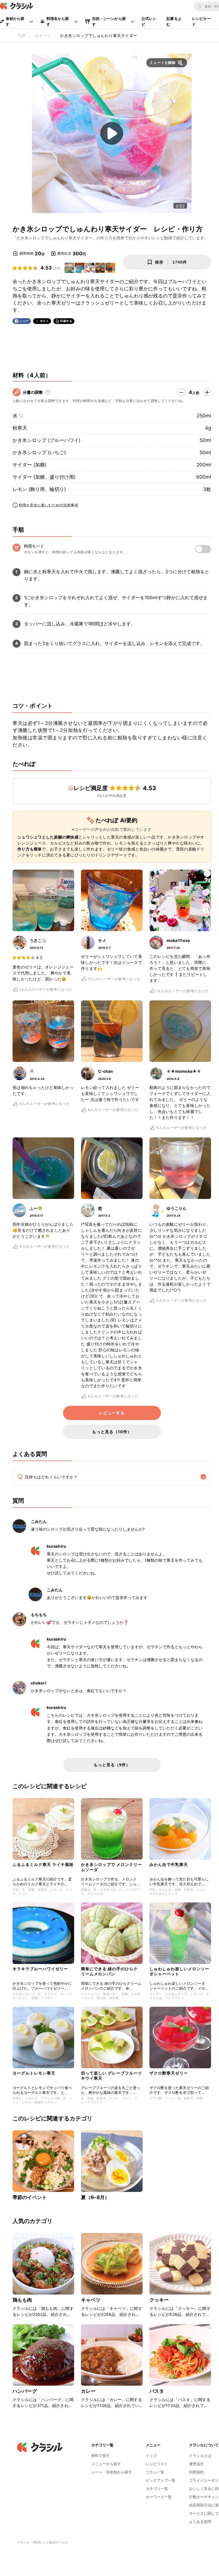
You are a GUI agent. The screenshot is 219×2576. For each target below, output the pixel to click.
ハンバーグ (25, 2391)
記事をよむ (174, 21)
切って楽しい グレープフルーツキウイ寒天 (111, 2076)
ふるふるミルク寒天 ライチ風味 (43, 1864)
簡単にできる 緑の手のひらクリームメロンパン (109, 1971)
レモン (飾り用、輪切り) (39, 489)
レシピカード (201, 21)
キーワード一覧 (159, 2497)
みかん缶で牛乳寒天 (169, 1864)
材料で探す (101, 2455)
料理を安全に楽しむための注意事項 (48, 505)
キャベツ (91, 2300)
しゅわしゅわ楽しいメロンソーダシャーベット (179, 1971)
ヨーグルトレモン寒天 (34, 2073)
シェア (24, 321)
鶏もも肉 (22, 2300)
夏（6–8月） (95, 2197)
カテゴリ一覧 (157, 2489)
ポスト (44, 321)
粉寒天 (20, 428)
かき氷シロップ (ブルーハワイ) (46, 440)
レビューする (112, 1413)
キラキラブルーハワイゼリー (40, 1969)
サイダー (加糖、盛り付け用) (44, 477)
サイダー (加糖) (30, 465)
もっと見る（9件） (112, 1765)
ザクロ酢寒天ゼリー (169, 2073)
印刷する (66, 321)
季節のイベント (30, 2197)
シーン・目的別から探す (112, 2472)
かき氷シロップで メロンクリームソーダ (111, 1867)
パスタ (157, 2391)
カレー (88, 2391)
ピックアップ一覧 (161, 2480)
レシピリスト (157, 2464)
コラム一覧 (155, 2472)
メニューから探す (106, 2464)
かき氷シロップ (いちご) (39, 452)
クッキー (159, 2300)
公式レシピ (149, 21)
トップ (151, 2455)
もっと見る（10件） (112, 1432)
